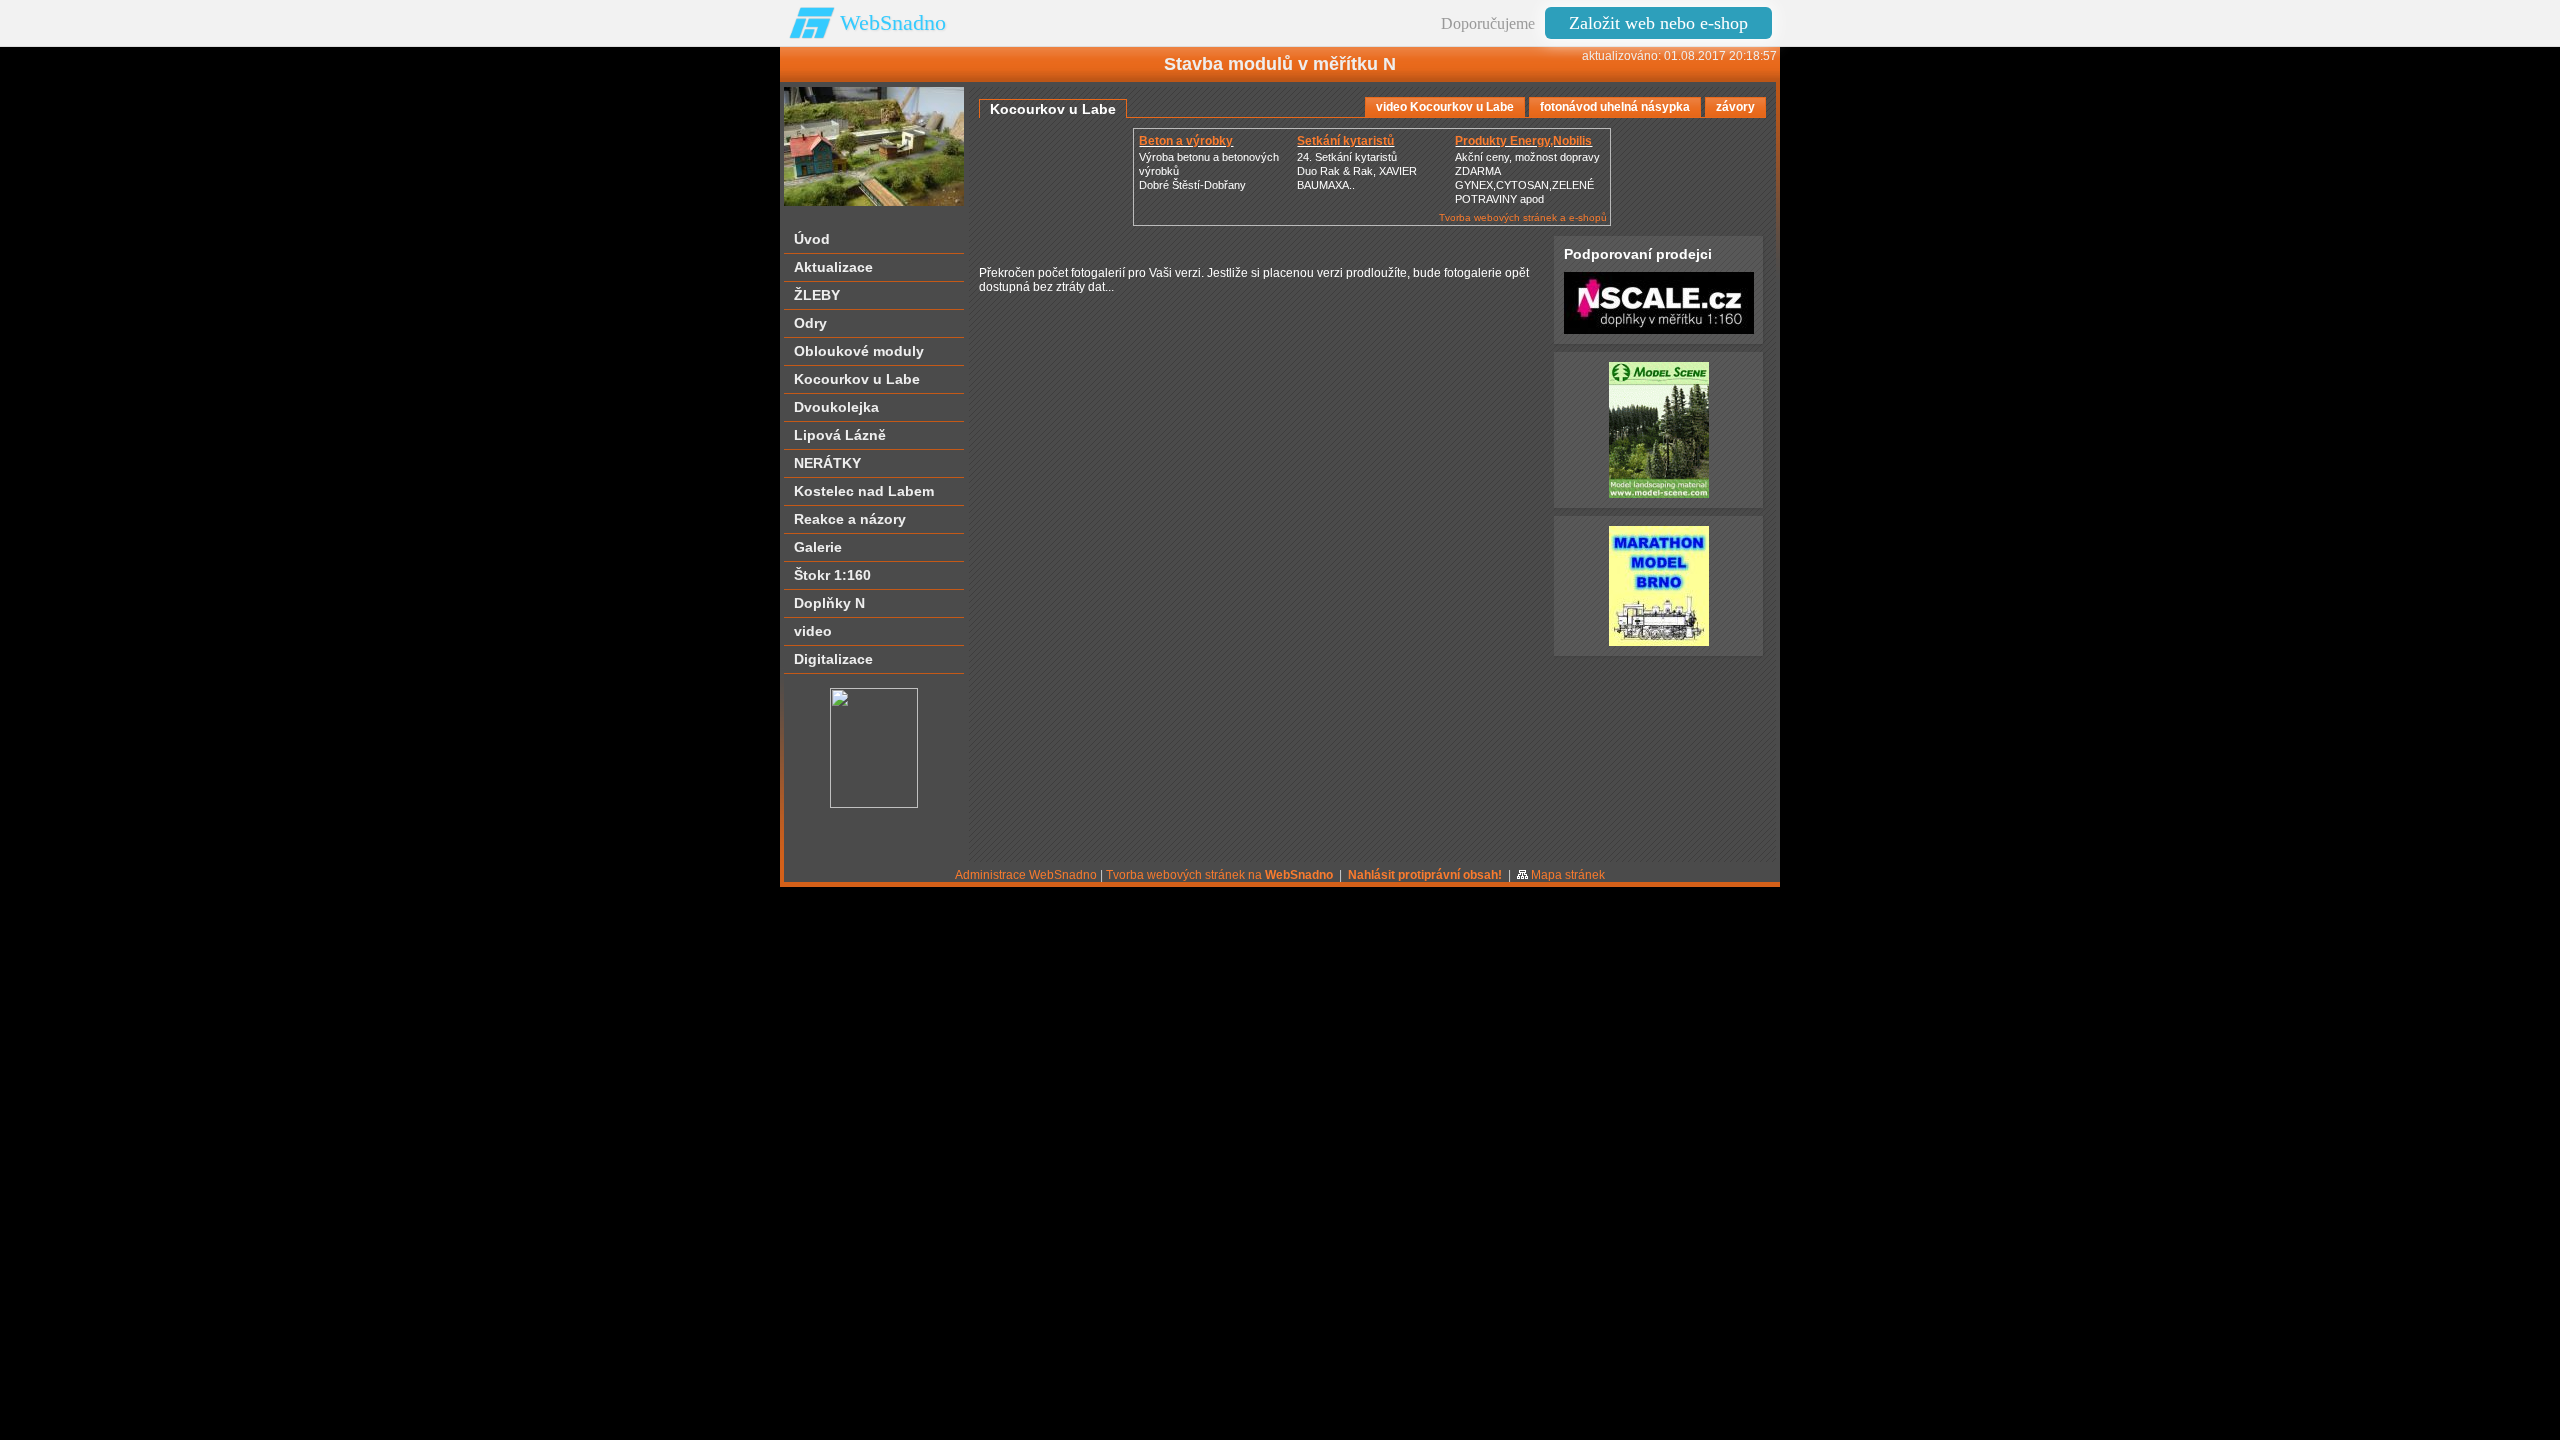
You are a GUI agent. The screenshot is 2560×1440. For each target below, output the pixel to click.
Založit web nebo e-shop (1658, 23)
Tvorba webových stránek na (1219, 875)
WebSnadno (893, 22)
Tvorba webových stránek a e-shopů (1523, 217)
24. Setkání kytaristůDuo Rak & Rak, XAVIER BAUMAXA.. (1357, 171)
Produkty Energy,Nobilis (1523, 141)
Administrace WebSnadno (1026, 875)
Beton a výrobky (1186, 141)
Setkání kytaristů (1345, 141)
